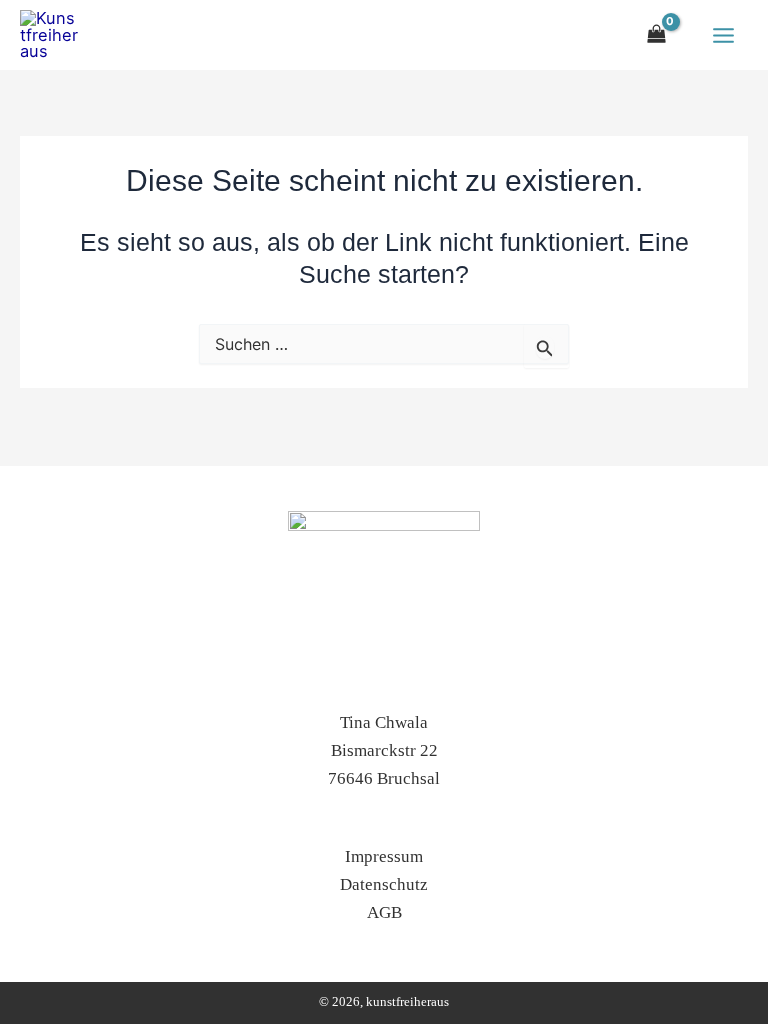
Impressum (384, 856)
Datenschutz (384, 884)
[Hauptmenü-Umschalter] (723, 35)
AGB (384, 912)
